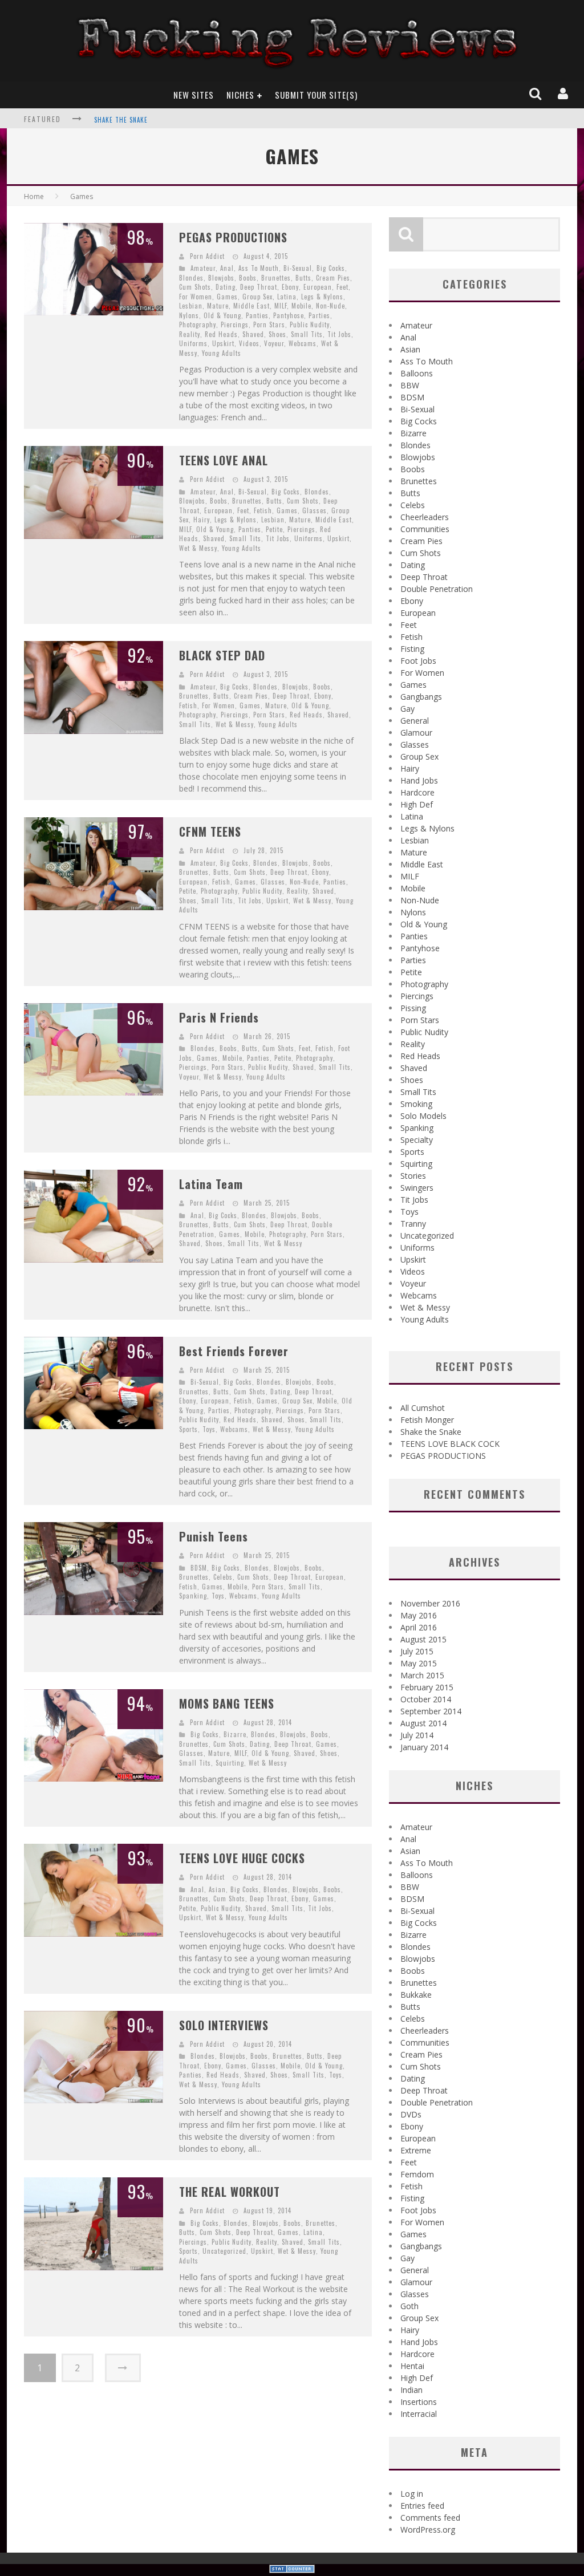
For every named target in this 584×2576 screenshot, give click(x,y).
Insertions (419, 2402)
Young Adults (222, 353)
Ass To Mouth (259, 268)
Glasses (315, 510)
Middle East (252, 306)
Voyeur (274, 343)
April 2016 (419, 1627)
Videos (249, 343)
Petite (274, 529)
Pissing (413, 1008)
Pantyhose (289, 315)
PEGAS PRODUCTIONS (233, 237)
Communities (425, 529)
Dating (226, 287)
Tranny (413, 1224)
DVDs (411, 2114)
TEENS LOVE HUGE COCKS (242, 1858)
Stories (413, 1176)
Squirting (230, 1763)
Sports (188, 1429)
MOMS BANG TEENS (227, 1703)
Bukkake (416, 1995)
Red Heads (221, 334)
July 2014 (417, 1735)
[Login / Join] (564, 94)
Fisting (412, 649)
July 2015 (417, 1651)
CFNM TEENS (210, 831)
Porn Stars (269, 324)
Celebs (223, 1577)
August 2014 (423, 1723)
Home (34, 196)
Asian (217, 1889)
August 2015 (423, 1639)
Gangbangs (421, 697)
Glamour (416, 733)
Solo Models (423, 1116)
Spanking (193, 1596)
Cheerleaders (425, 517)
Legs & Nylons (322, 297)
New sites (194, 95)
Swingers (417, 1188)
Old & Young (222, 315)
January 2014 (424, 1747)
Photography (198, 324)
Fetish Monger (427, 1420)
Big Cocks (331, 268)
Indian (411, 2390)
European (318, 287)
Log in (412, 2494)
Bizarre (235, 1734)
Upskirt (223, 343)
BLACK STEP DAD (222, 655)
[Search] (536, 94)
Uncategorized (224, 2251)
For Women (196, 297)
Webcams (303, 343)
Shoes (277, 334)
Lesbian (191, 306)
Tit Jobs (339, 334)
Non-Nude (330, 306)
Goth (409, 2306)
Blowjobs (221, 278)
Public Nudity (310, 324)
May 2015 (419, 1663)
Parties (319, 315)
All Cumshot (423, 1408)
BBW (410, 385)
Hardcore (417, 792)
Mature (218, 306)
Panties (257, 315)
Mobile (301, 306)
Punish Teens (214, 1536)
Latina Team (211, 1184)
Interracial (419, 2414)
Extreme (416, 2150)
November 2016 (430, 1603)
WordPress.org (428, 2530)
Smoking (416, 1104)
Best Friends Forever (234, 1351)
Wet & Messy (198, 548)
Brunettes (276, 278)
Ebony (290, 287)
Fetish (263, 510)
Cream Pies (333, 278)
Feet (342, 287)
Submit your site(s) (316, 95)
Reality (190, 334)
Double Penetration (437, 589)
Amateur (203, 268)
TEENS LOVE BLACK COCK (450, 1444)
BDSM (199, 1568)
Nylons (189, 315)
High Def (417, 804)
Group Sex (257, 297)
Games (227, 297)
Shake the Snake (121, 120)
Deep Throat (259, 287)
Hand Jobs (419, 780)
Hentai (412, 2366)
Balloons (417, 373)
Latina (287, 297)
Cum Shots (195, 287)
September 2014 (431, 1711)
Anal (227, 268)
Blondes (191, 278)
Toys (209, 1429)
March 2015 (422, 1675)
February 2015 (427, 1687)
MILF (281, 306)
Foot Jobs (418, 661)
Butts (303, 278)
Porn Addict (207, 256)
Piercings (235, 324)
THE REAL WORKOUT (230, 2192)
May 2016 (419, 1615)
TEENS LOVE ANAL (224, 460)
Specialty (417, 1140)
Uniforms (193, 343)
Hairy (202, 520)
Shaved (253, 334)
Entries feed (422, 2506)
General (415, 721)
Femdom (417, 2174)
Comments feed (430, 2518)
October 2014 (426, 1699)
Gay (407, 709)
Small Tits (307, 334)
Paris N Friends (219, 1017)
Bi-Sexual (298, 268)
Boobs (248, 278)
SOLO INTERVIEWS (224, 2025)
